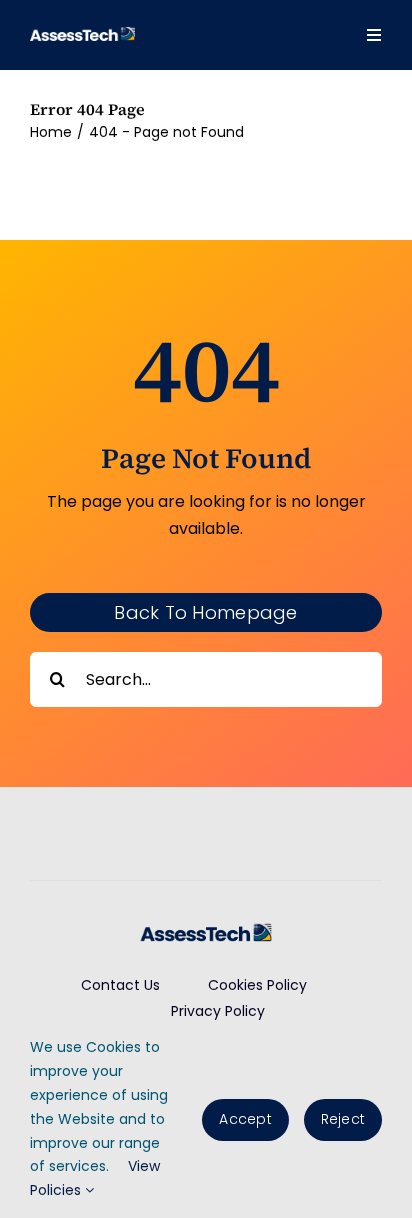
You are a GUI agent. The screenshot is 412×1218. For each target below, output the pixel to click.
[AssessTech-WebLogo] (82, 34)
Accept (245, 1119)
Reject (343, 1119)
